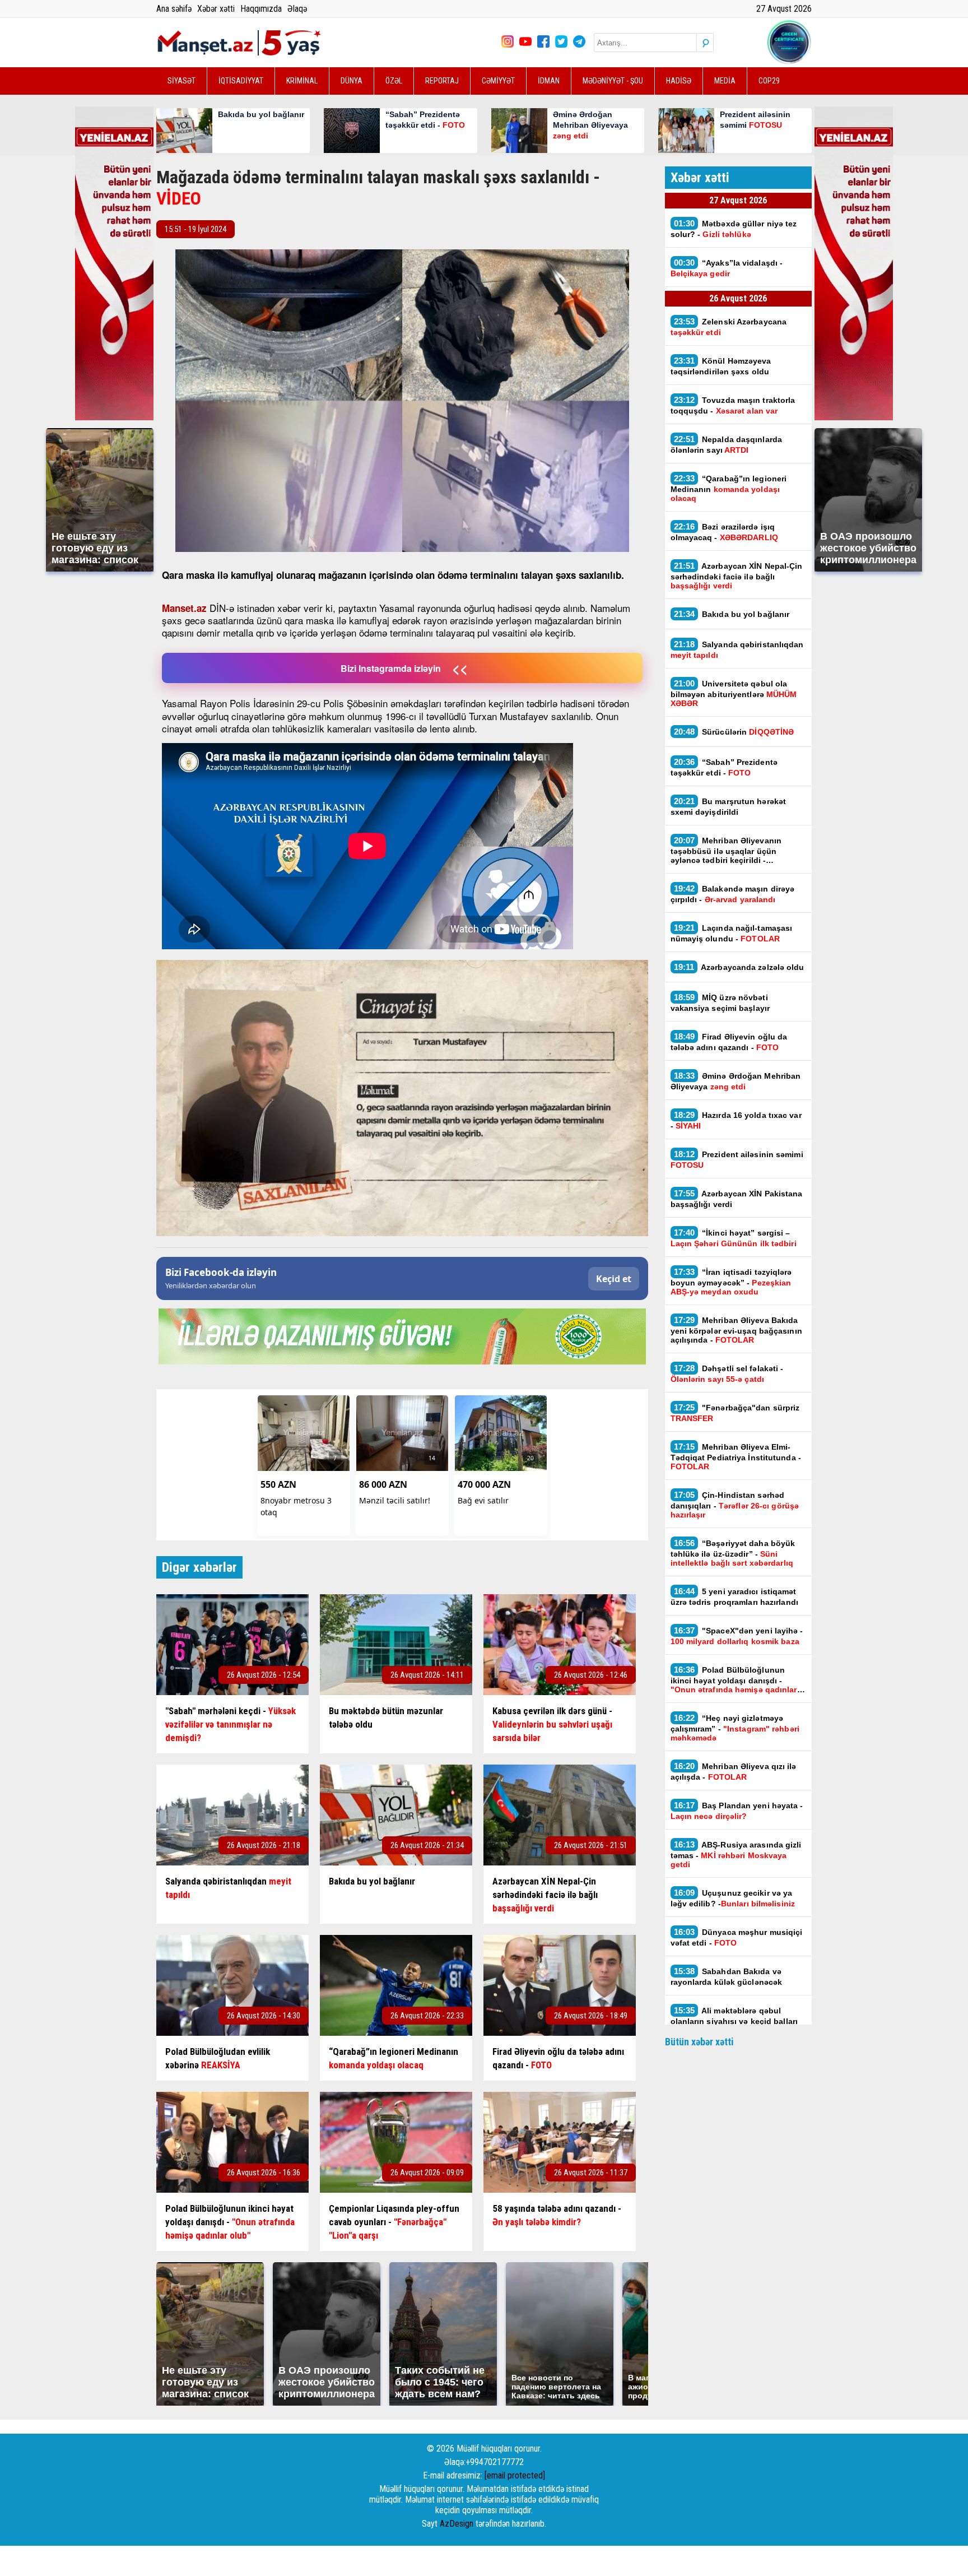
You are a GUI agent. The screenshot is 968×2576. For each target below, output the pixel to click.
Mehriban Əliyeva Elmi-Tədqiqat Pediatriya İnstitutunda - (736, 1456)
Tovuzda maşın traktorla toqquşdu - (733, 405)
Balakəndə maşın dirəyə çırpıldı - (733, 894)
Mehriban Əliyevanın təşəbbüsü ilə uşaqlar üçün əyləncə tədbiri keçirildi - (726, 850)
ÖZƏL (394, 81)
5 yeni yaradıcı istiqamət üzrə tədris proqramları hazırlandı (734, 1596)
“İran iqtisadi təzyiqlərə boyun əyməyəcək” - (731, 1282)
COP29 (769, 81)
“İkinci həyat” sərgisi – (734, 1238)
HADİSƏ (679, 81)
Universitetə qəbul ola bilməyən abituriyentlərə (734, 693)
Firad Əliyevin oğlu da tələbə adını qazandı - (729, 1042)
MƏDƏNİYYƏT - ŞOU (613, 81)
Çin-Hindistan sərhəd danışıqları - (735, 1505)
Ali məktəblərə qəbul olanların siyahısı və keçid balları (734, 2020)
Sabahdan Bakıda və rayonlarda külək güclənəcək (727, 1976)
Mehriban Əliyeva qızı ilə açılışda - (734, 1771)
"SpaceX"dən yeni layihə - (737, 1636)
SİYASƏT (182, 81)
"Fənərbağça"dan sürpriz (735, 1413)
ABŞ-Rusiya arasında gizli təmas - (736, 1854)
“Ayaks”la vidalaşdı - (727, 268)
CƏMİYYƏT (498, 81)
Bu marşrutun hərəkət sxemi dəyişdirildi (729, 806)
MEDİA (725, 81)
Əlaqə (297, 9)
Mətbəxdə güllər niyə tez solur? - (734, 229)
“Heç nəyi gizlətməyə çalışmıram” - (735, 1728)
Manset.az (184, 608)
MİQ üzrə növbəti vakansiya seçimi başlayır (720, 1002)
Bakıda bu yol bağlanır (733, 614)
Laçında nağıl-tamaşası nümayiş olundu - (732, 933)
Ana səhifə (174, 9)
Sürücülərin (734, 732)
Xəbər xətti (216, 9)
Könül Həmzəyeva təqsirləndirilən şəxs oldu (721, 366)
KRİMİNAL (302, 81)
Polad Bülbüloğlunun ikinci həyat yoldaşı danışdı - (734, 1679)
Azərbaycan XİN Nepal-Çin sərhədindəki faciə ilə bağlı (737, 575)
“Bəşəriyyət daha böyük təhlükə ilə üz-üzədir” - (733, 1553)
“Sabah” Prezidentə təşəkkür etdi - (724, 767)
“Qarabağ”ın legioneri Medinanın (729, 488)
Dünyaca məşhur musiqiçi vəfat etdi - (737, 1937)
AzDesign (457, 2524)
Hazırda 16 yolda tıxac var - (736, 1120)
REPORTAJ (442, 81)
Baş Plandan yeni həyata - (737, 1811)
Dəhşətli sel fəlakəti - (727, 1373)
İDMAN (549, 81)
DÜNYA (352, 81)
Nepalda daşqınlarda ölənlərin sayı (727, 444)
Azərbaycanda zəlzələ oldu (739, 967)
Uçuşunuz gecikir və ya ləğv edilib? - (733, 1898)
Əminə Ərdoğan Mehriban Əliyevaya (736, 1081)
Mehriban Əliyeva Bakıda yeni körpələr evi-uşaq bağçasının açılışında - (736, 1330)
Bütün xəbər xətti (699, 2042)
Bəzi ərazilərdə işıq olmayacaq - (724, 532)
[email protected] (515, 2475)
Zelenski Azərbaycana (729, 327)
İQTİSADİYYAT (241, 81)
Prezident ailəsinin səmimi (737, 1159)
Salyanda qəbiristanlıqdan (737, 649)
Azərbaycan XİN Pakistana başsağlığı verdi (737, 1199)
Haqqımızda (261, 9)
